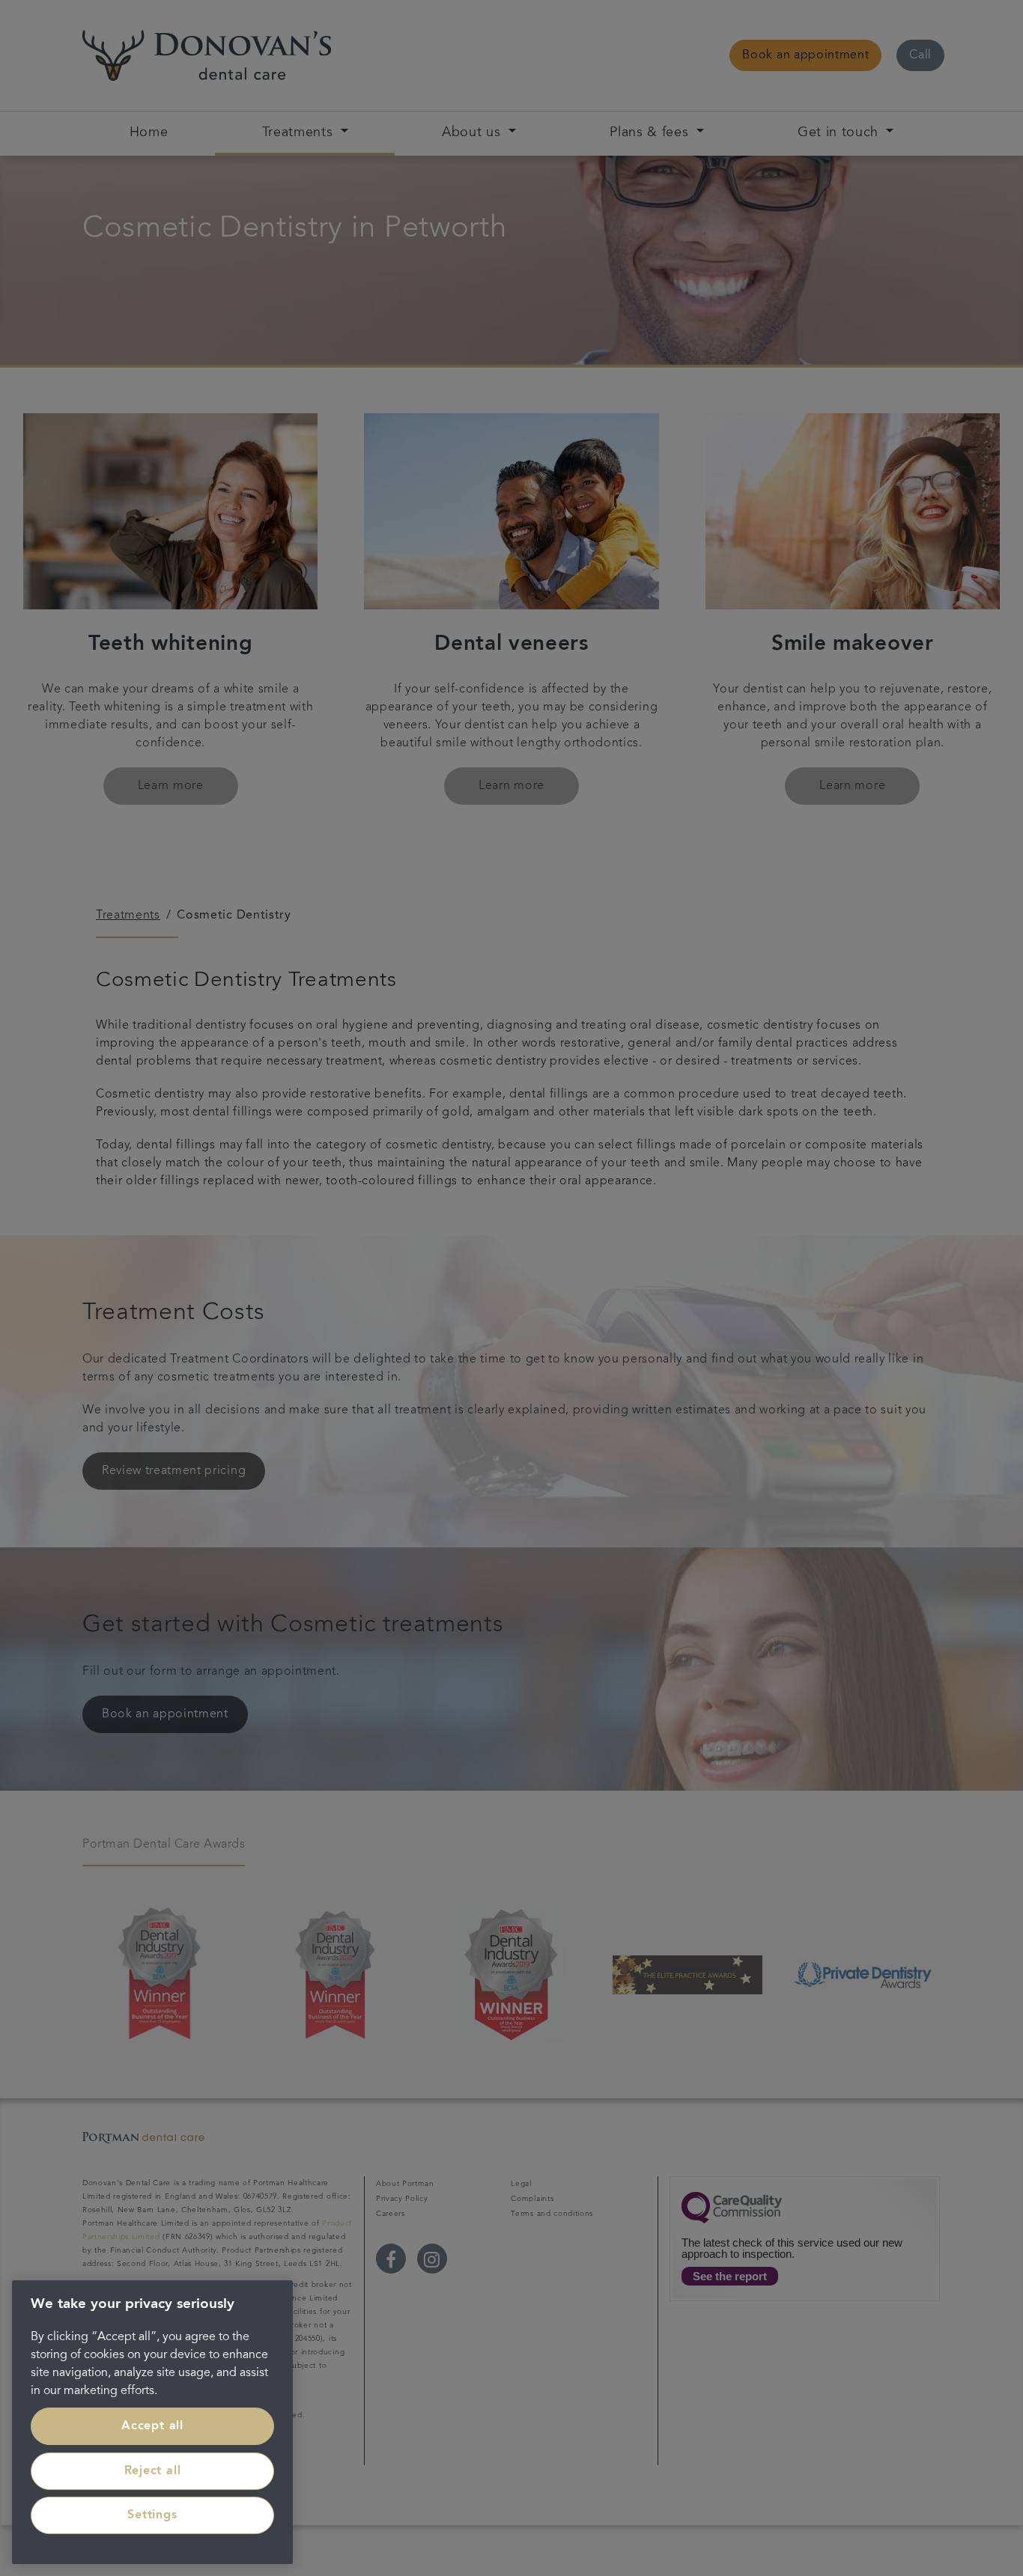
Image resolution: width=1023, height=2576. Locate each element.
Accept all (152, 2426)
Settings (152, 2515)
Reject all (153, 2471)
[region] (152, 2422)
